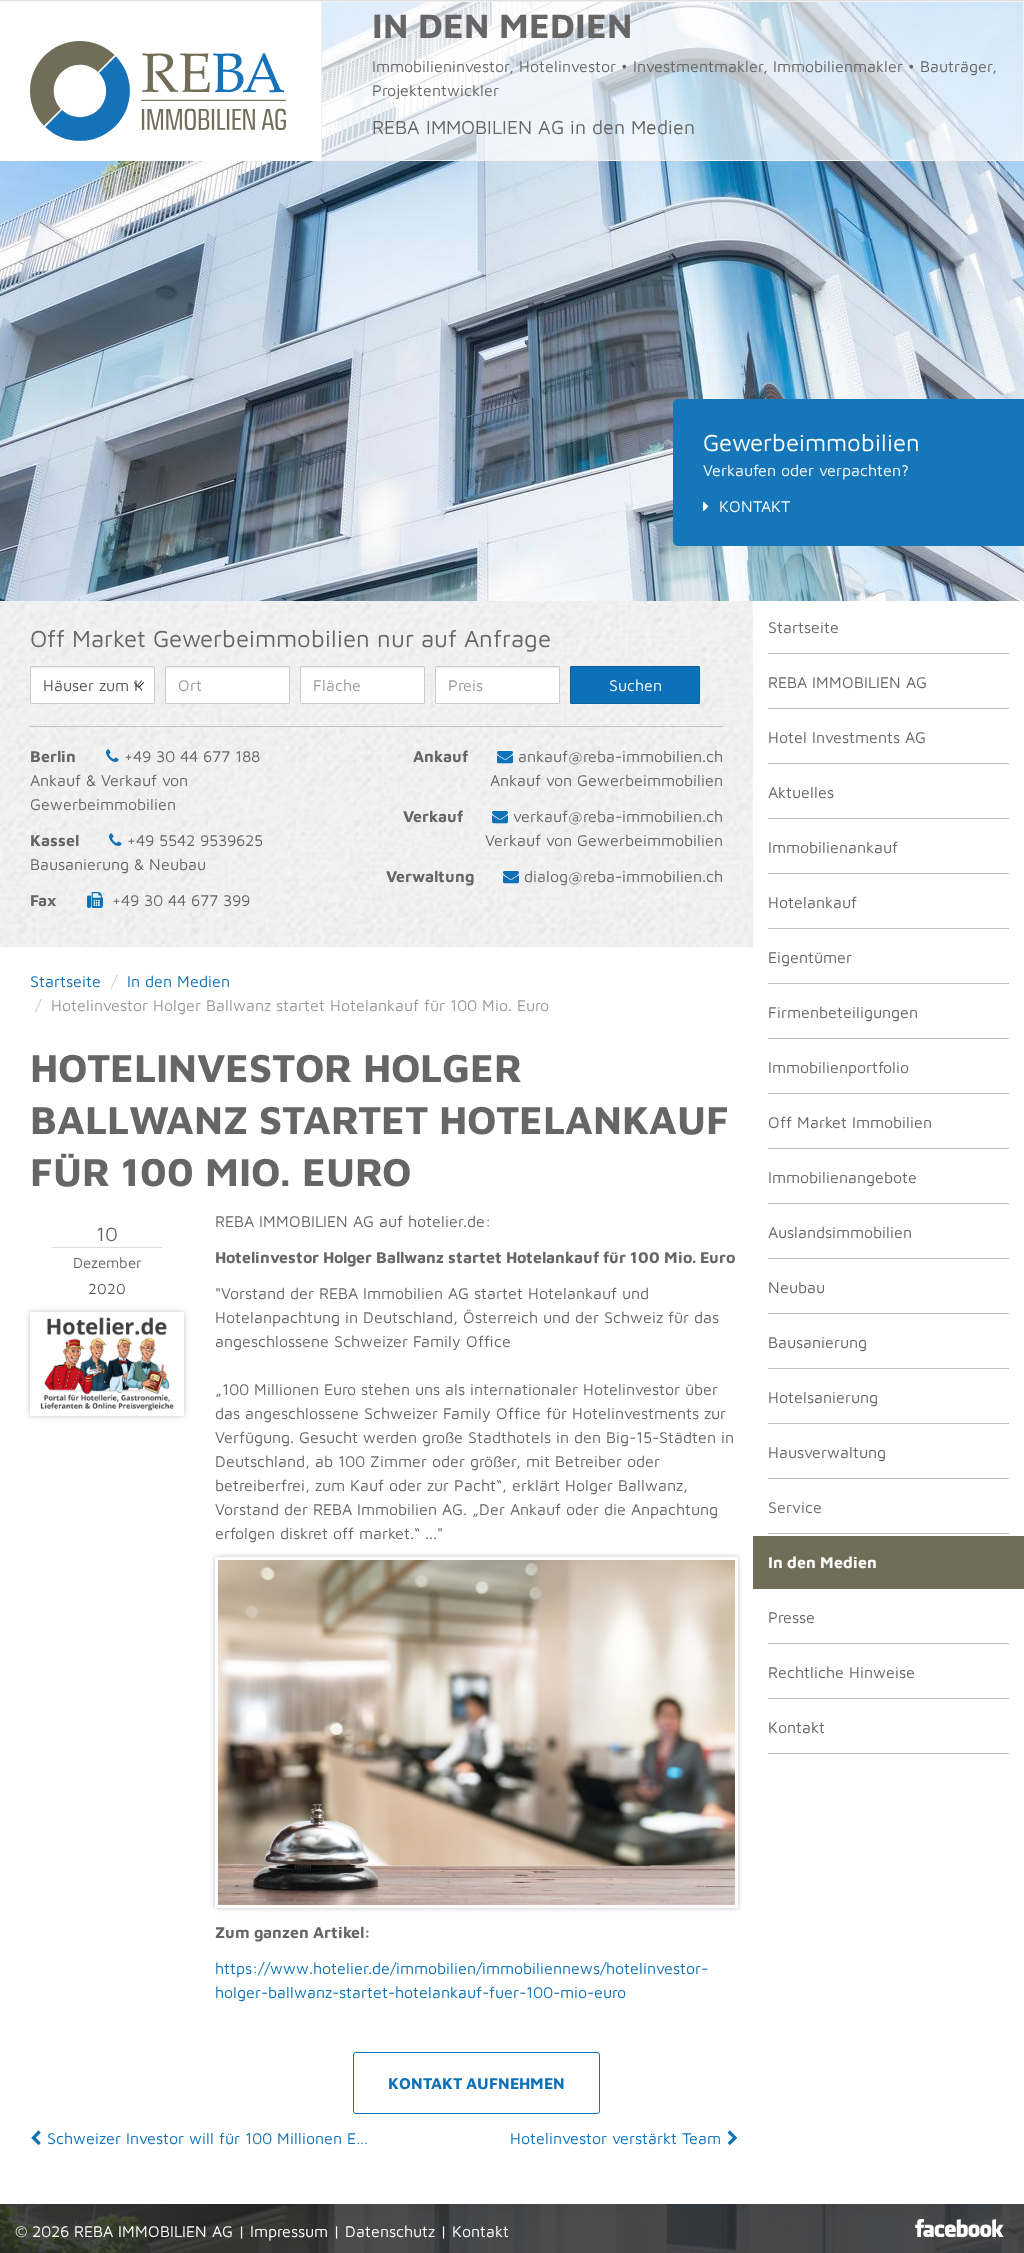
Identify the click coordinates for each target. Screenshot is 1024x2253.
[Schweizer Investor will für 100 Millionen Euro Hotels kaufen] (38, 2138)
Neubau (796, 1287)
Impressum (289, 2231)
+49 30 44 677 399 (181, 900)
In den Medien (822, 1562)
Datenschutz (390, 2231)
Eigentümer (810, 957)
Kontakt (754, 506)
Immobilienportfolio (838, 1067)
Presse (791, 1617)
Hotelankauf (812, 902)
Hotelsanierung (823, 1397)
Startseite (803, 627)
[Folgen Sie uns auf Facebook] (959, 2228)
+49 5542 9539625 (195, 840)
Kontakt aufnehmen (476, 2083)
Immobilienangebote (842, 1177)
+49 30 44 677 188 (192, 756)
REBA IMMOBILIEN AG (847, 682)
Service (795, 1507)
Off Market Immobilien (850, 1122)
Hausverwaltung (827, 1452)
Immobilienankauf (833, 847)
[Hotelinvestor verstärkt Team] (730, 2138)
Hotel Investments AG (847, 737)
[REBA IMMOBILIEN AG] (160, 81)
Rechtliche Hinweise (841, 1672)
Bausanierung (817, 1342)
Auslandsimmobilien (840, 1232)
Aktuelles (801, 792)
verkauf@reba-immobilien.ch (618, 816)
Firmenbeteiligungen (843, 1012)
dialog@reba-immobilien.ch (623, 876)
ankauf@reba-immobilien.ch (620, 756)
